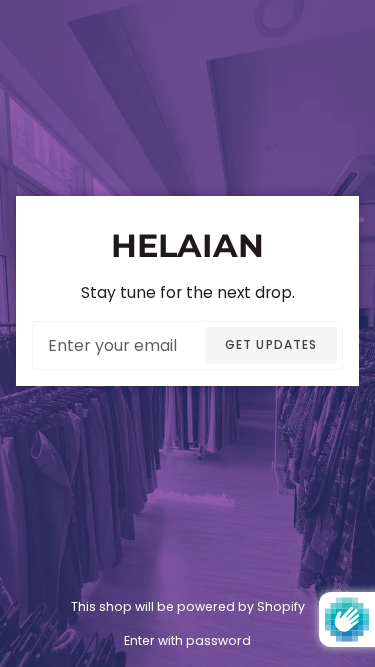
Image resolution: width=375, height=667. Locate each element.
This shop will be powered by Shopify (188, 606)
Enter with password (187, 640)
